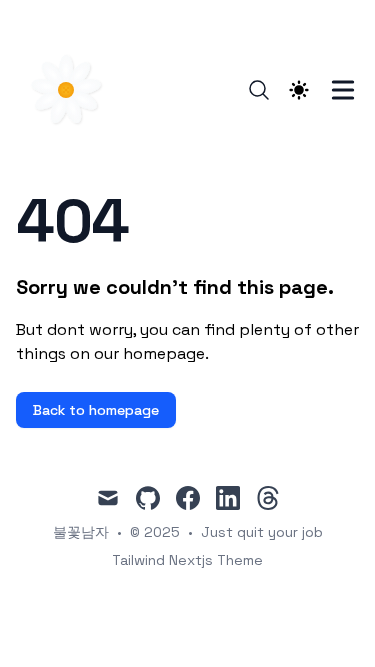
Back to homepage (96, 410)
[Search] (259, 90)
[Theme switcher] (299, 90)
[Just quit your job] (72, 90)
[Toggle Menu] (343, 90)
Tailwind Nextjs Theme (187, 560)
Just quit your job (262, 532)
